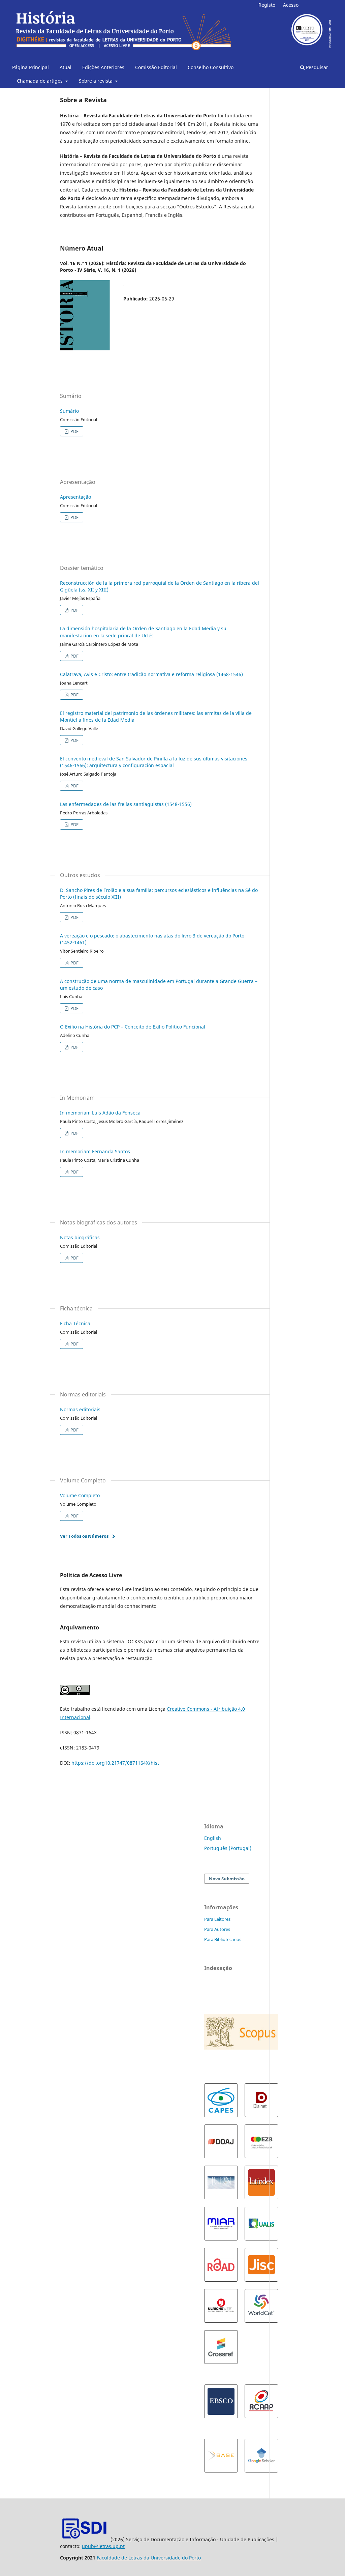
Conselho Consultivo (211, 67)
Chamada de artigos (40, 81)
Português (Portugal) (228, 1848)
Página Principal (30, 67)
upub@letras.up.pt (103, 2546)
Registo (267, 5)
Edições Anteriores (103, 67)
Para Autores (217, 1929)
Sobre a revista (96, 81)
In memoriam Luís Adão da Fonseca (100, 1113)
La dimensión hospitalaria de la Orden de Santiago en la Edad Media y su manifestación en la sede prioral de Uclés (143, 632)
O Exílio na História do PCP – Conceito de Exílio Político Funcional (133, 1027)
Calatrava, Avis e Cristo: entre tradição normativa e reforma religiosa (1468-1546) (151, 674)
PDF (74, 431)
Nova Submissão (227, 1879)
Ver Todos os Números (84, 1536)
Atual (66, 67)
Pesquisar (316, 67)
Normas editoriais (80, 1409)
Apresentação (75, 497)
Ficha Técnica (75, 1323)
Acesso (291, 5)
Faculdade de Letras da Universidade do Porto (149, 2558)
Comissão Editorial (156, 67)
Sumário (69, 411)
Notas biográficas (80, 1237)
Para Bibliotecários (223, 1939)
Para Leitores (217, 1919)
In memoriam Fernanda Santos (95, 1151)
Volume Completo (80, 1495)
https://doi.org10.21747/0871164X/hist (115, 1763)
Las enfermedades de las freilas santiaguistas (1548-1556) (126, 804)
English (213, 1838)
